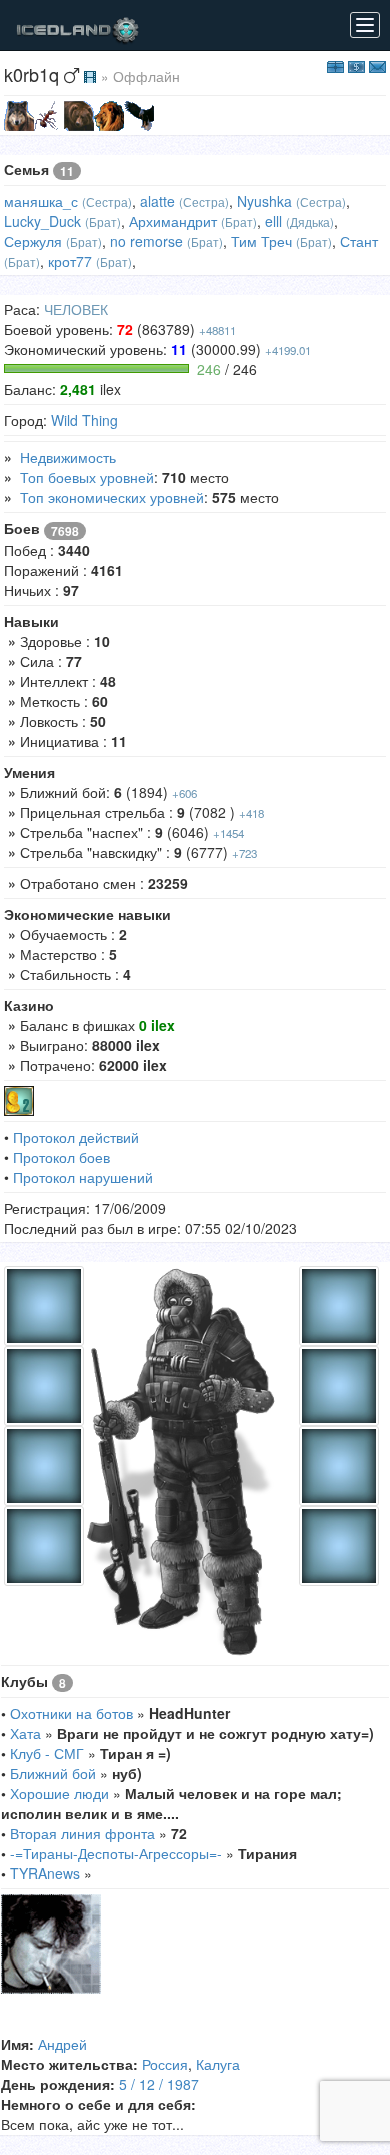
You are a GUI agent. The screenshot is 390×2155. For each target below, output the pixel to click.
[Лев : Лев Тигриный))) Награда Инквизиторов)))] (109, 114)
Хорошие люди (59, 1793)
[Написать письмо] (377, 65)
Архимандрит (173, 221)
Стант (359, 241)
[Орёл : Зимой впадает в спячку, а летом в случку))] (139, 114)
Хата (25, 1733)
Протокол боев (61, 1157)
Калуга (218, 2064)
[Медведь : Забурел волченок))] (79, 114)
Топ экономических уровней (112, 497)
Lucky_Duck (42, 221)
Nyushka (264, 201)
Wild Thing (84, 420)
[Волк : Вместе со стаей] (19, 114)
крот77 (70, 261)
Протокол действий (76, 1137)
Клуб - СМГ (47, 1753)
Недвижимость (68, 457)
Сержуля (33, 241)
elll (273, 221)
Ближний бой (53, 1773)
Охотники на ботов (71, 1713)
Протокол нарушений (83, 1177)
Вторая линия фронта (82, 1833)
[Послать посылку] (335, 65)
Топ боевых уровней (87, 477)
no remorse (146, 241)
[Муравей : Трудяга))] (49, 114)
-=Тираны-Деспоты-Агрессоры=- (116, 1853)
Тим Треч (261, 241)
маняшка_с (41, 201)
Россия (165, 2064)
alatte (157, 201)
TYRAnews (45, 1873)
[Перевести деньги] (356, 65)
